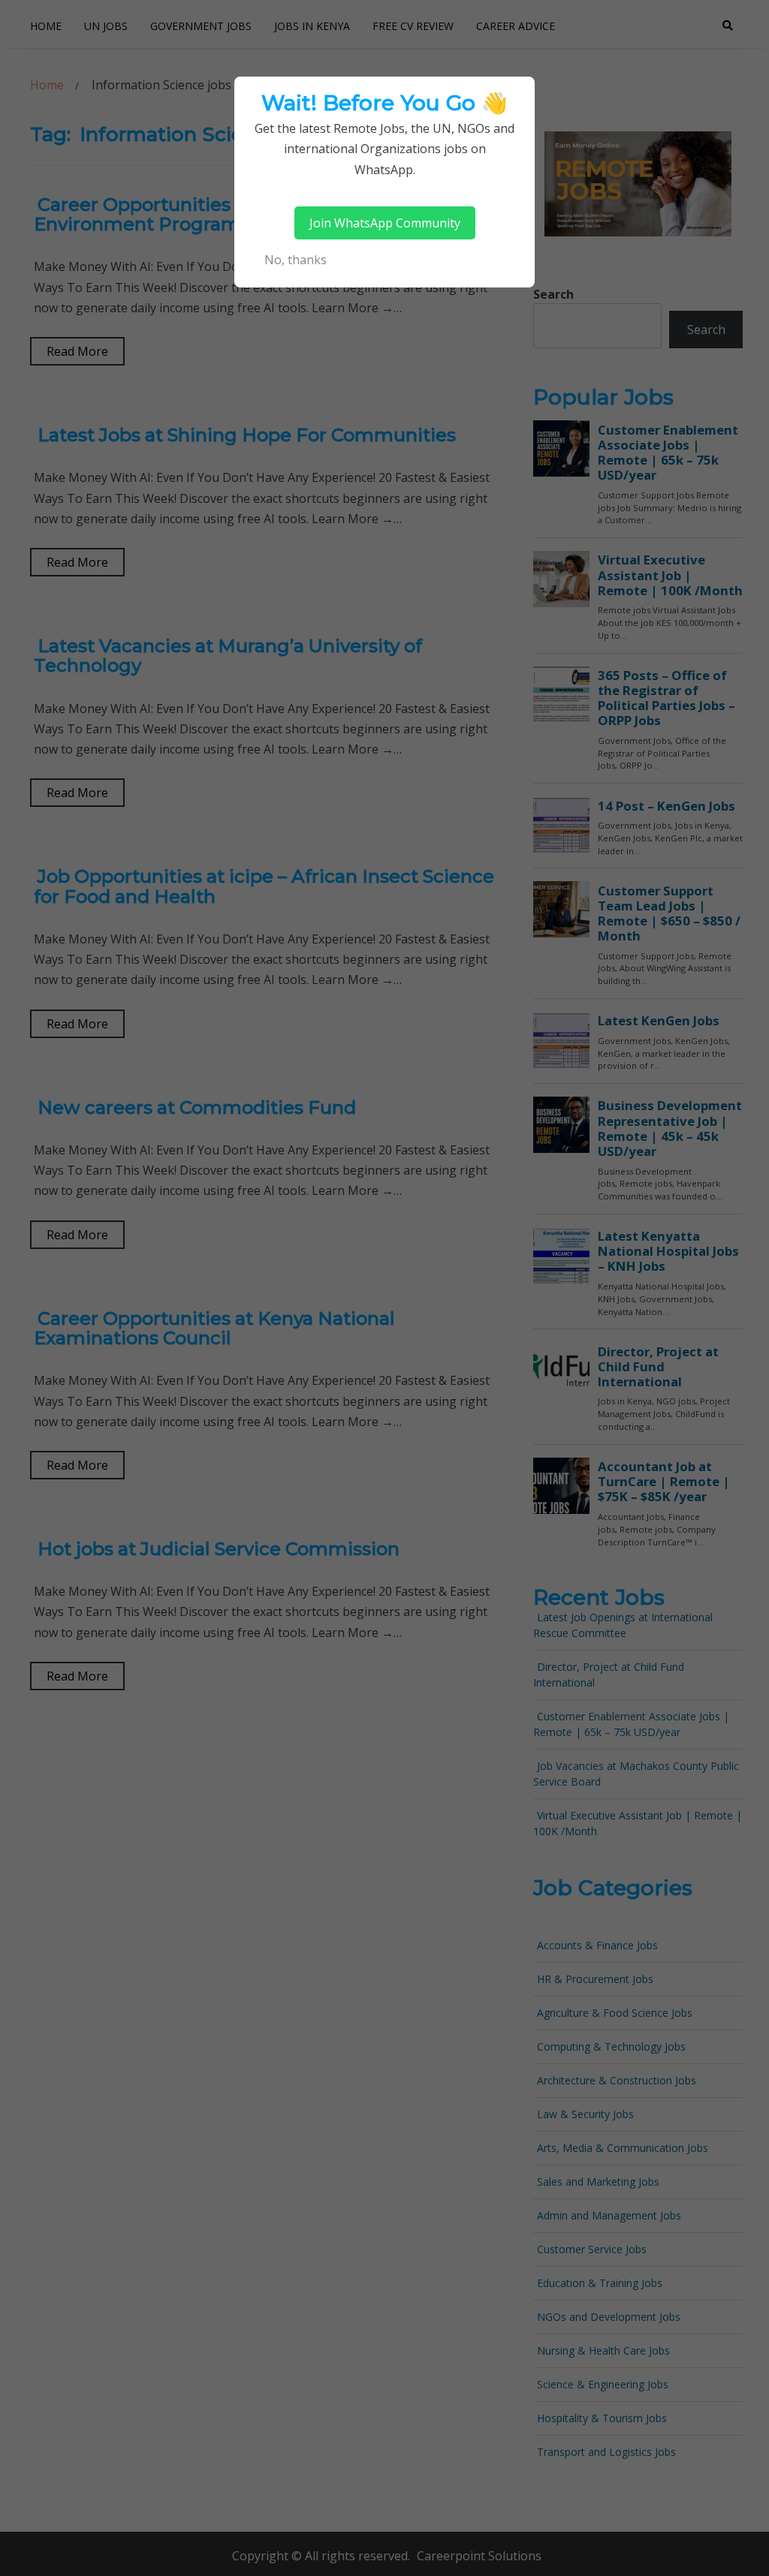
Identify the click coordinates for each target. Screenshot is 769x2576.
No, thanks (296, 260)
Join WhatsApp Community (385, 223)
